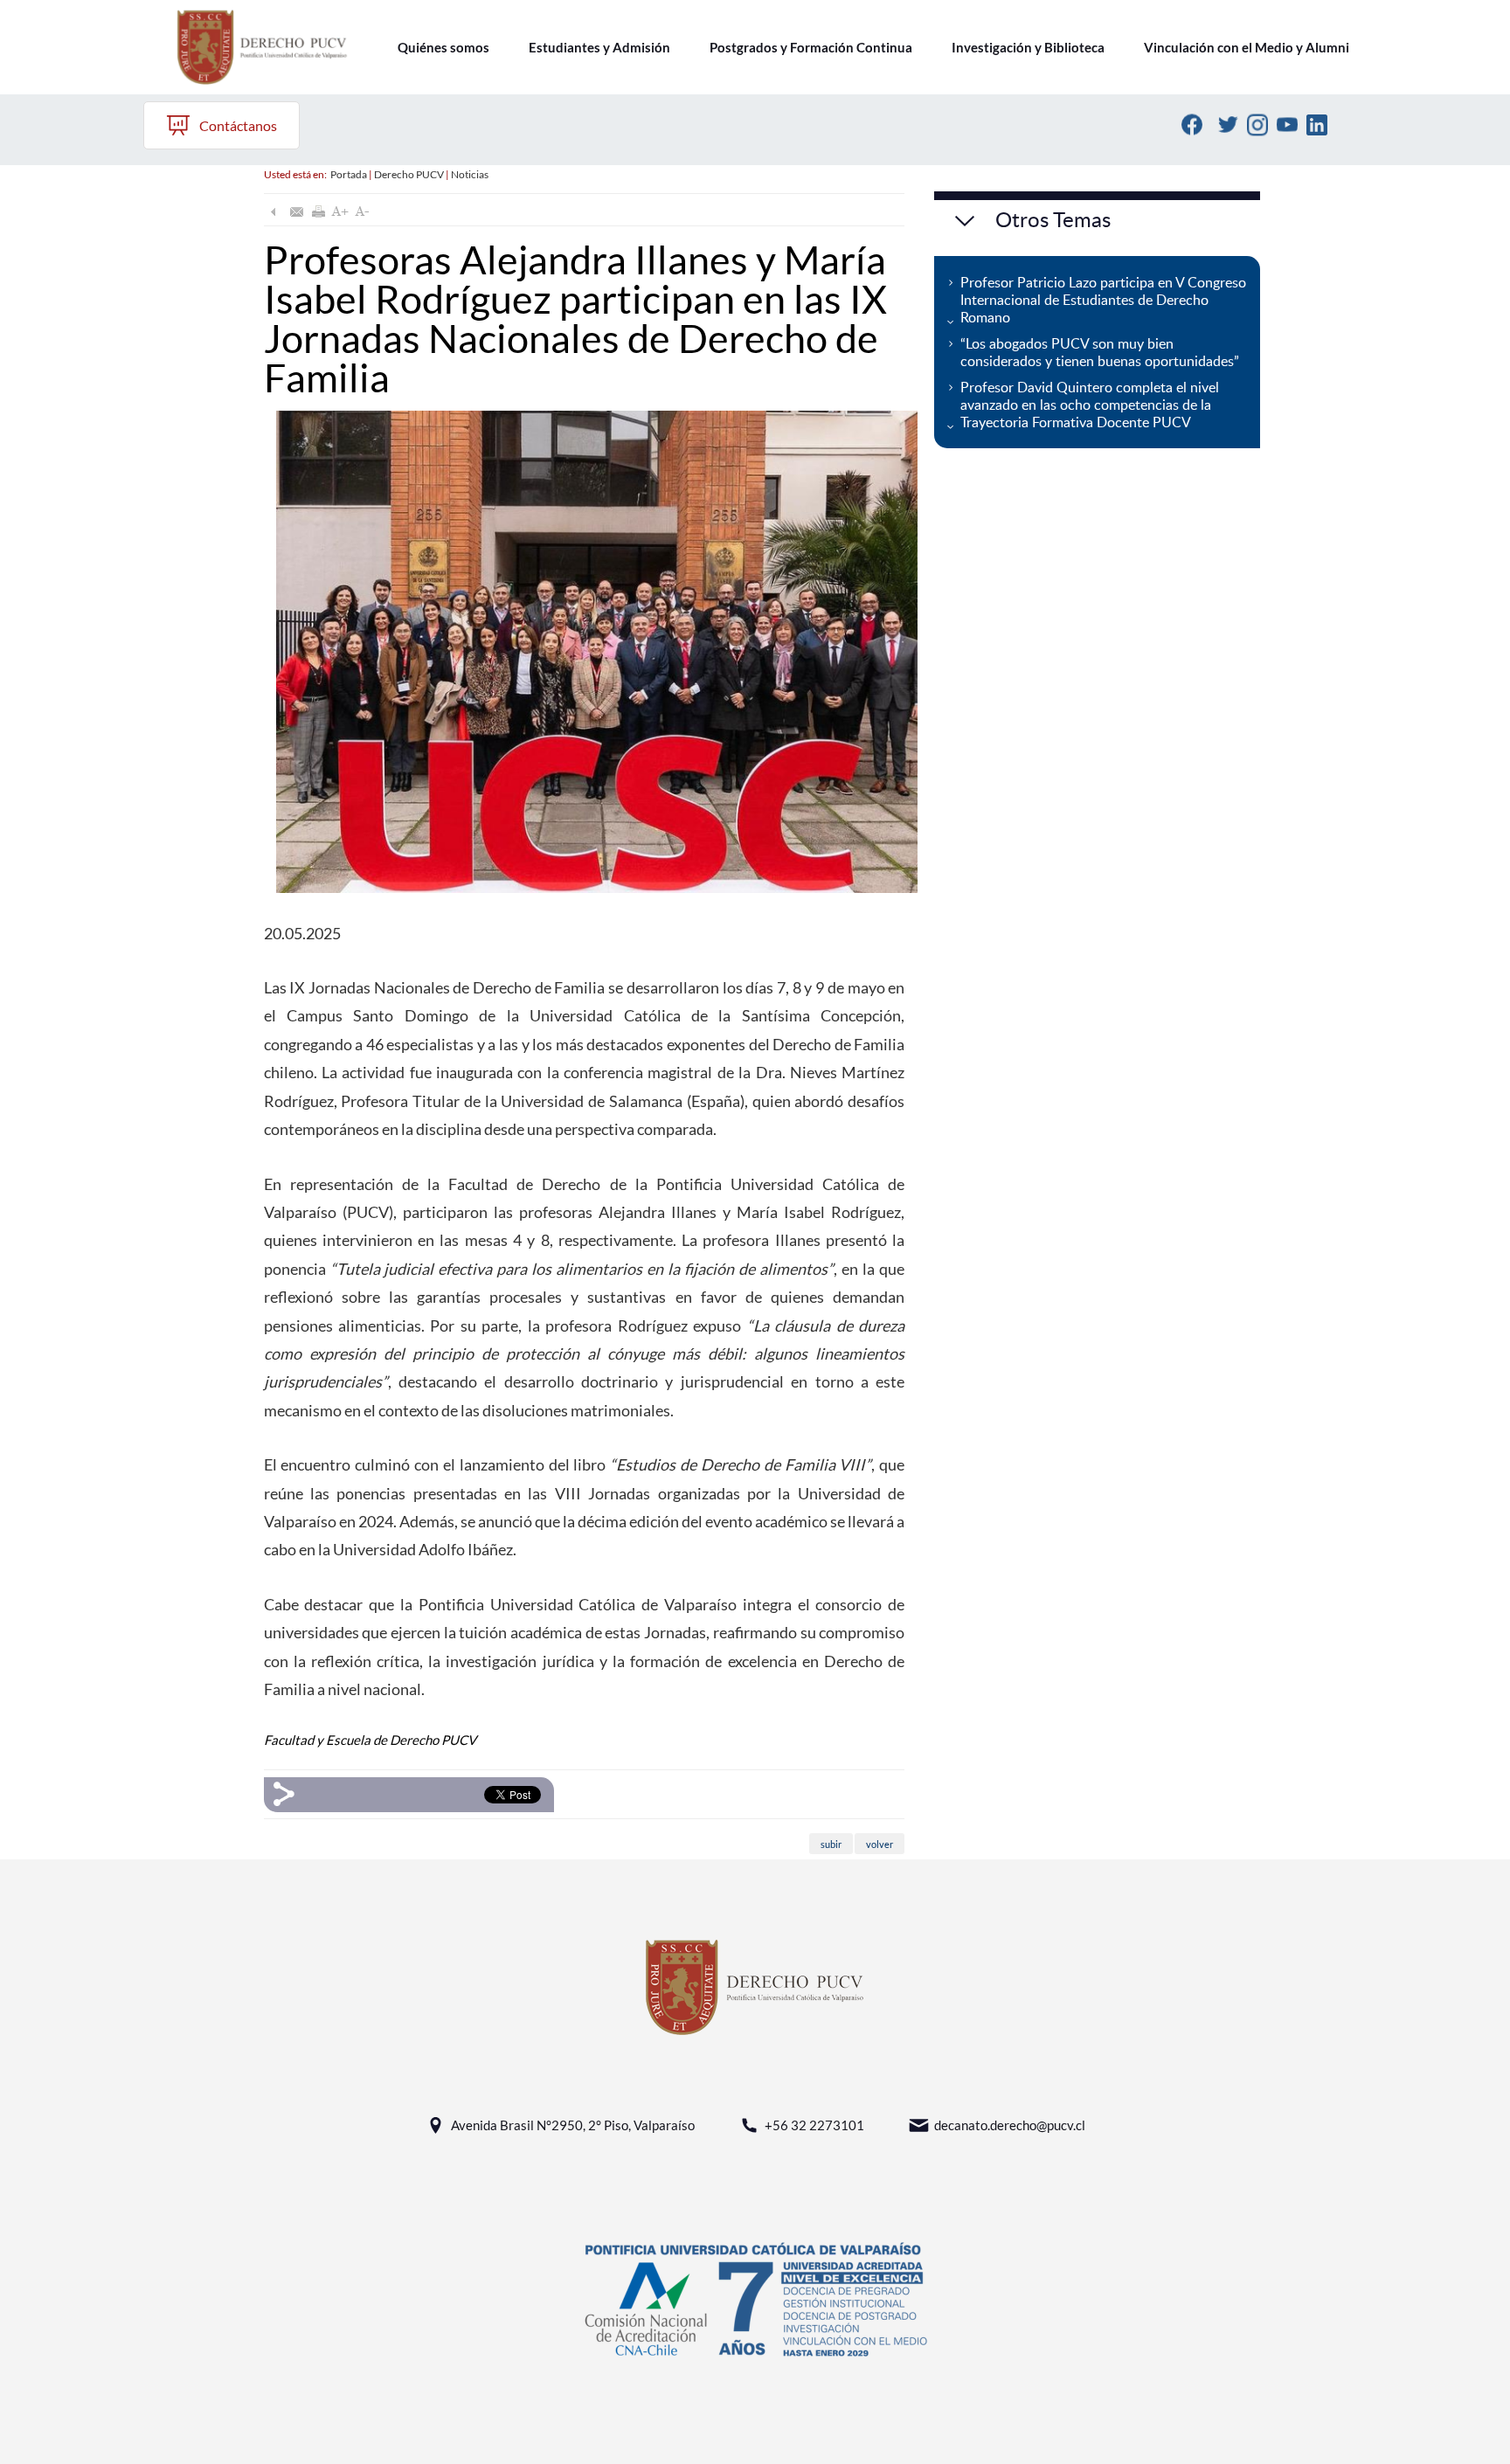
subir (831, 1843)
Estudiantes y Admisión (599, 47)
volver (880, 1843)
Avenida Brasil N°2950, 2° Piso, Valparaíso (573, 2125)
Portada (349, 174)
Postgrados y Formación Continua (811, 47)
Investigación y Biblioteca (1028, 47)
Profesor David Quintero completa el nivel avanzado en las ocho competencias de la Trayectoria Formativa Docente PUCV (1090, 405)
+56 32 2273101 (814, 2125)
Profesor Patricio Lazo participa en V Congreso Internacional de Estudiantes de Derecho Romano (1103, 300)
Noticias (470, 174)
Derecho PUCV (409, 174)
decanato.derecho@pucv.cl (1010, 2125)
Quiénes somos (443, 47)
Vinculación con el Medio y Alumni (1247, 47)
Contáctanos (238, 125)
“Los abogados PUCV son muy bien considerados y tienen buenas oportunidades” (1100, 352)
